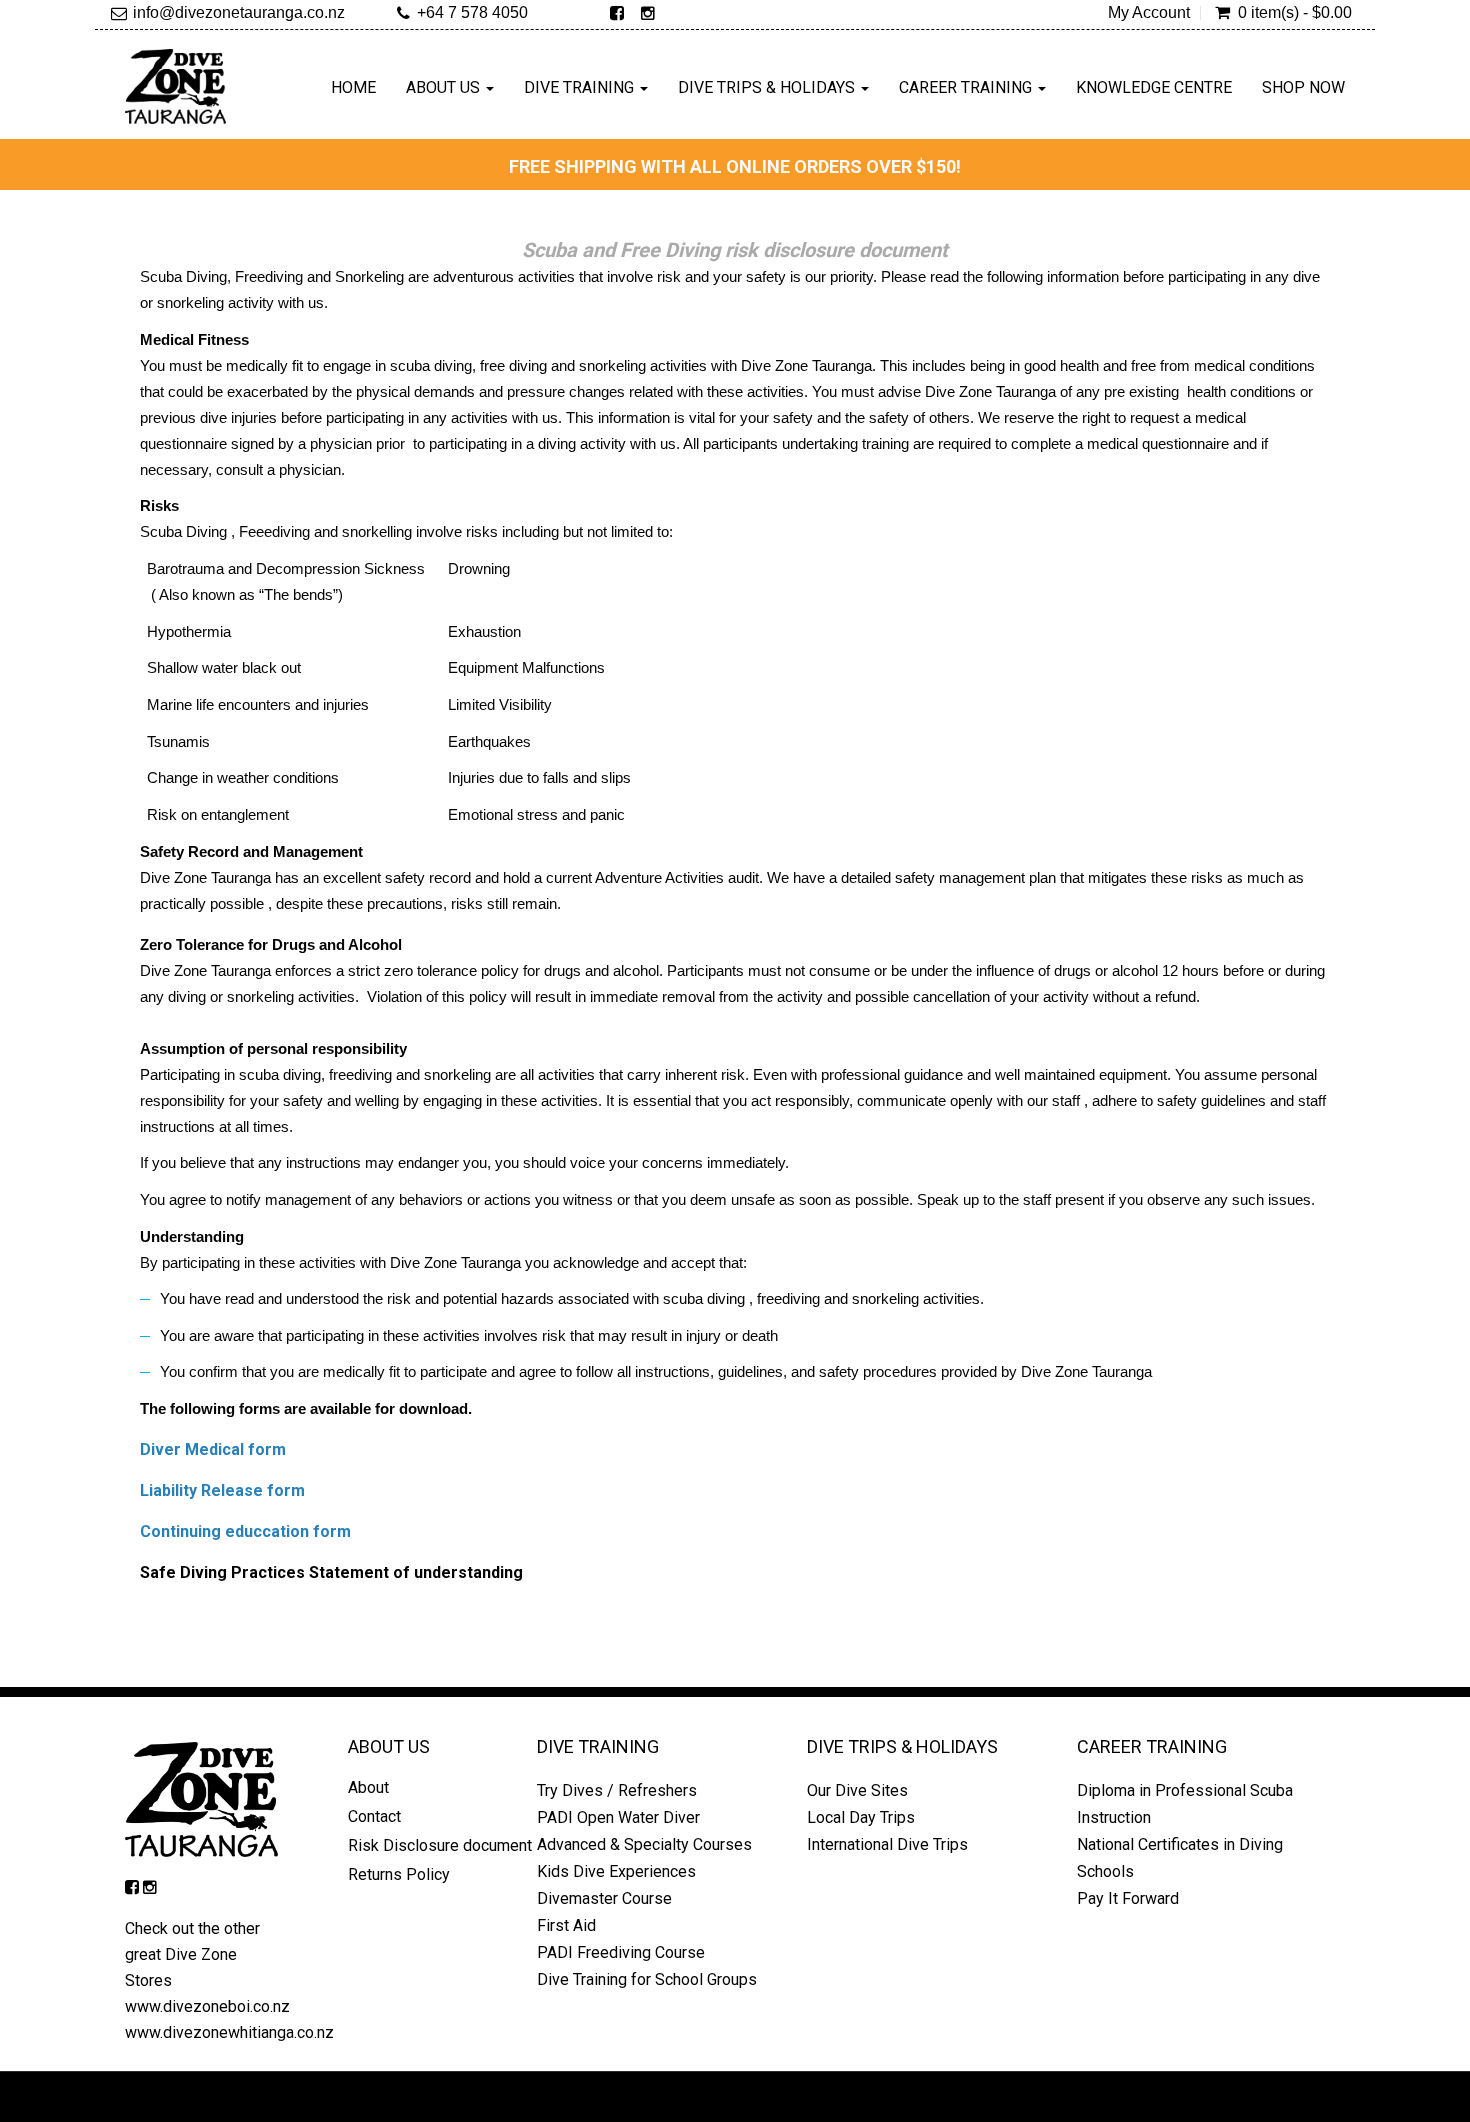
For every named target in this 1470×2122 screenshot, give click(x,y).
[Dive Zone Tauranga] (175, 86)
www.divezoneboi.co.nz (207, 2006)
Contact (374, 1816)
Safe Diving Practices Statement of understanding (333, 1572)
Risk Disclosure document (440, 1845)
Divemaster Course (604, 1898)
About (368, 1787)
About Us (445, 87)
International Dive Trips (887, 1844)
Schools (1105, 1871)
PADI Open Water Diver (618, 1817)
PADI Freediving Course (621, 1952)
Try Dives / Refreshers (617, 1790)
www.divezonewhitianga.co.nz (229, 2032)
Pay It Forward (1128, 1898)
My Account (1149, 13)
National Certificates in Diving (1180, 1844)
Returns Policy (401, 1874)
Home (353, 87)
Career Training (967, 87)
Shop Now (1303, 87)
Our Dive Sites (857, 1790)
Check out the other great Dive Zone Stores (192, 1954)
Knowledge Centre (1154, 87)
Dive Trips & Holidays (768, 87)
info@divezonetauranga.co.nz (239, 12)
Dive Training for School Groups (647, 1979)
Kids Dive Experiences (616, 1871)
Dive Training (581, 87)
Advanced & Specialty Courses (644, 1844)
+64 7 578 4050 (472, 12)
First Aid (566, 1925)
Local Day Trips (861, 1817)
